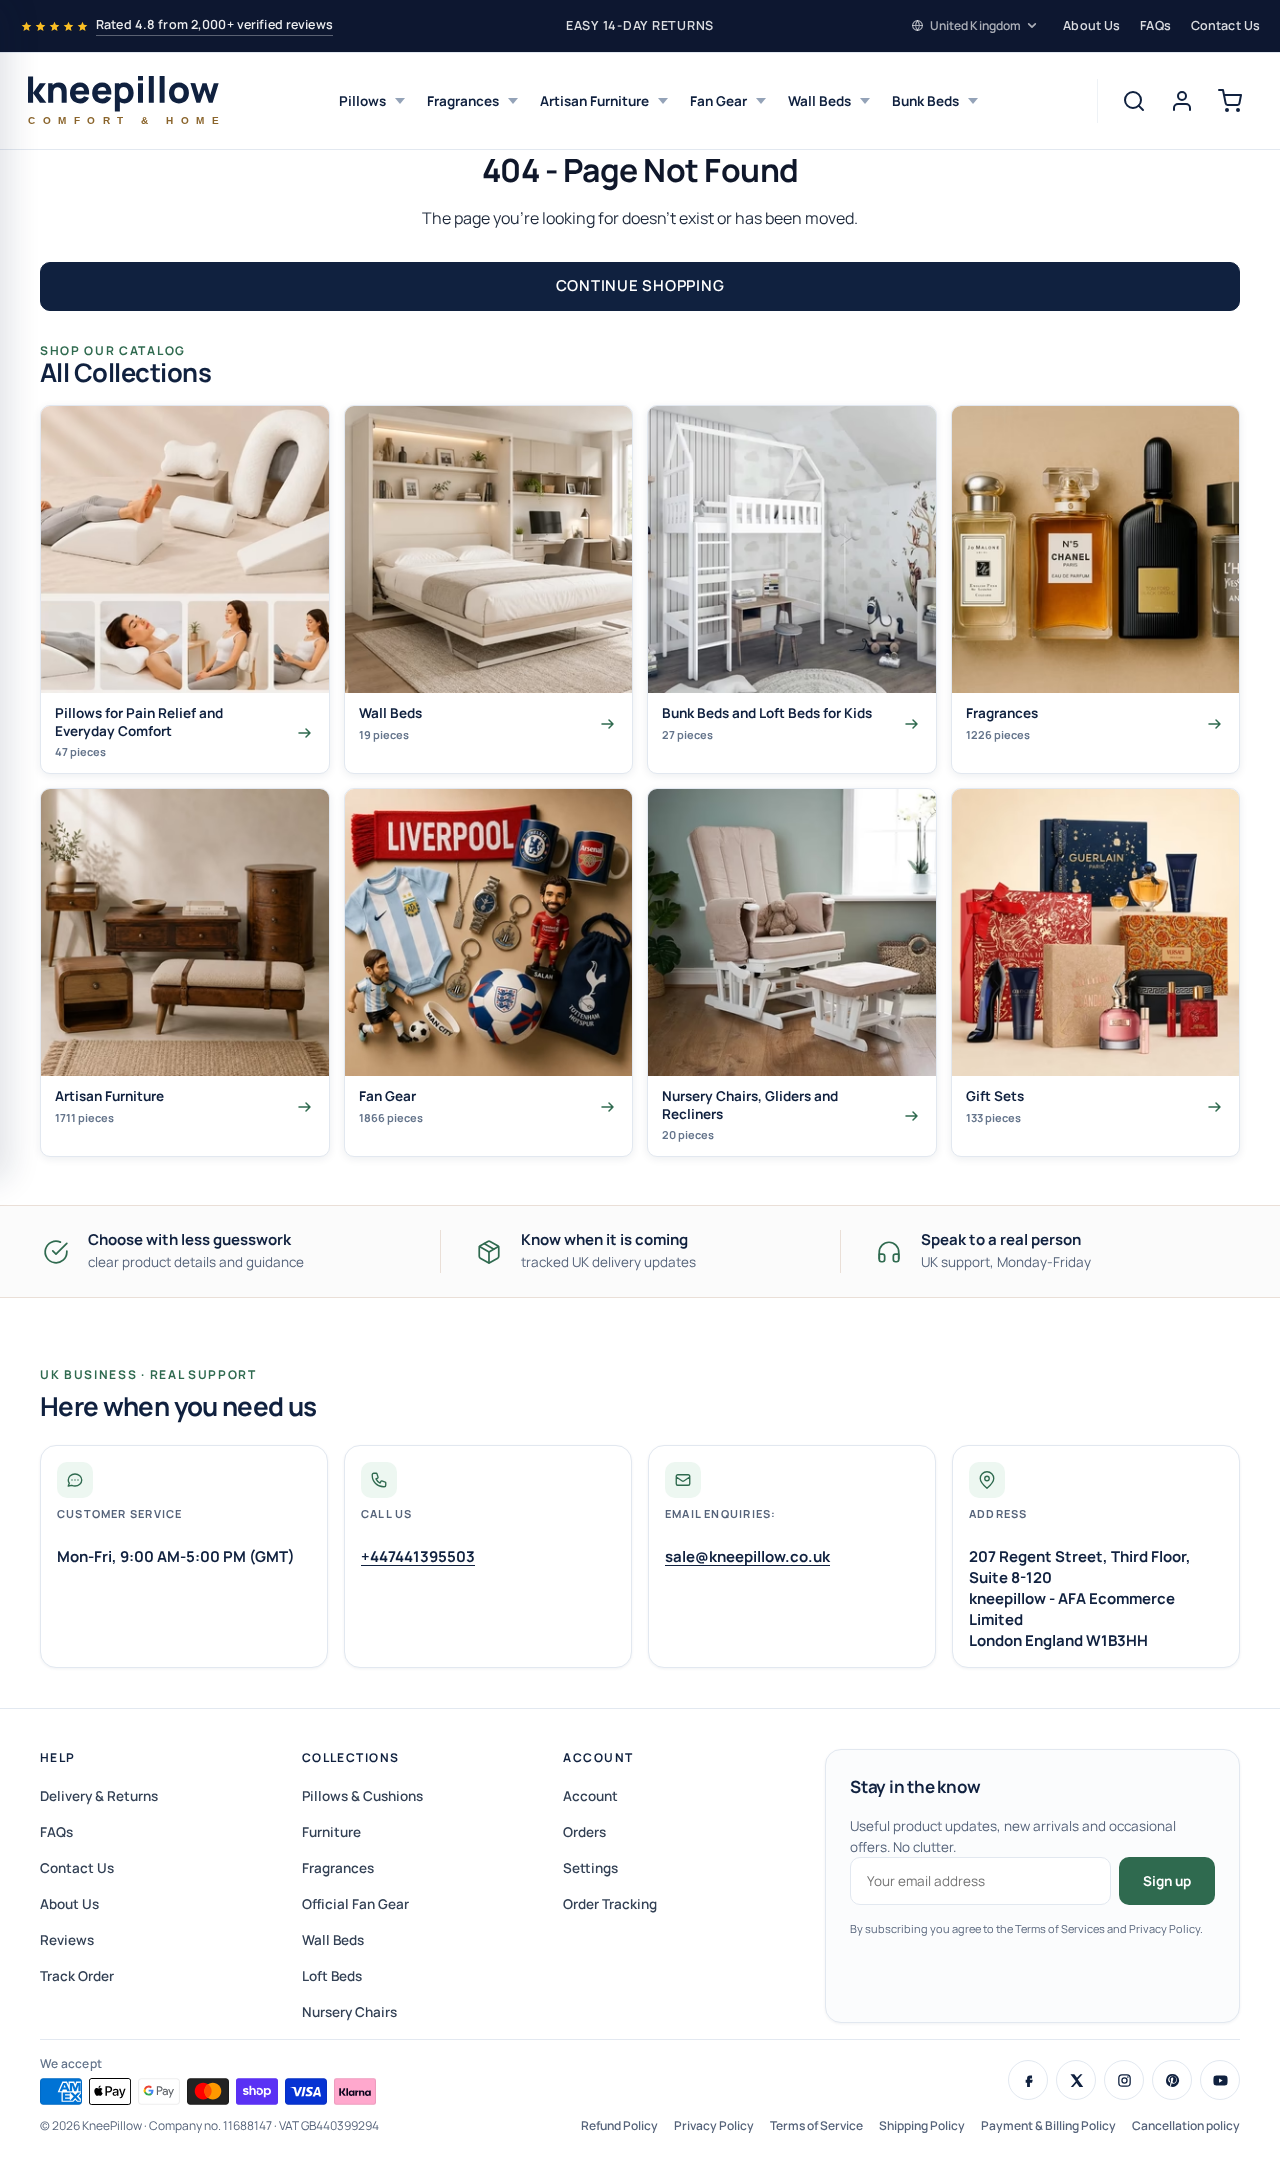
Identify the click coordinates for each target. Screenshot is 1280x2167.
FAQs (1155, 25)
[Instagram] (1124, 2080)
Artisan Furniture (594, 101)
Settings (590, 1868)
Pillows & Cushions (362, 1796)
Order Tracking (610, 1904)
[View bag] (1230, 101)
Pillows (362, 101)
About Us (1091, 25)
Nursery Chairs (349, 2012)
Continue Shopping (640, 285)
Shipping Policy (922, 2125)
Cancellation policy (1186, 2125)
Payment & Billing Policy (1048, 2125)
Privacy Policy (714, 2125)
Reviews (67, 1940)
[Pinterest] (1172, 2080)
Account (598, 1757)
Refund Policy (619, 2125)
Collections (351, 1757)
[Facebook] (1028, 2080)
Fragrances (463, 101)
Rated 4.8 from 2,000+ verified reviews (214, 24)
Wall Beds (819, 101)
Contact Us (1225, 25)
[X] (1076, 2080)
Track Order (77, 1976)
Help (58, 1757)
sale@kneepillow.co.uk (747, 1556)
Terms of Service (816, 2125)
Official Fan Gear (355, 1904)
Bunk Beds (925, 101)
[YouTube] (1220, 2080)
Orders (584, 1832)
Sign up (1167, 1881)
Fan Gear (718, 101)
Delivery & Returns (99, 1796)
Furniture (331, 1832)
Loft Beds (332, 1976)
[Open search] (1134, 101)
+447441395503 (418, 1556)
